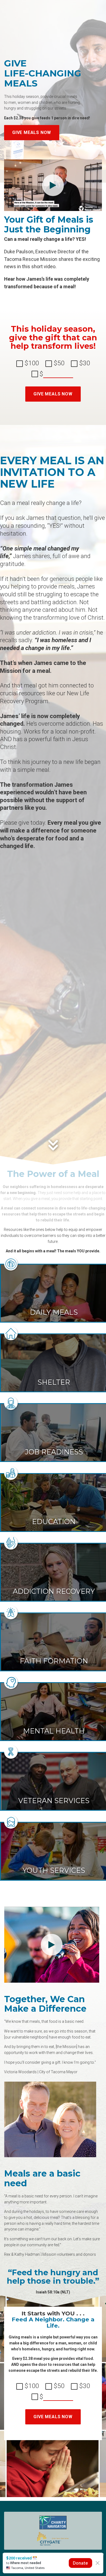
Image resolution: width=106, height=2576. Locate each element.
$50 (58, 363)
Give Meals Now (32, 132)
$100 (31, 363)
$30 (84, 363)
